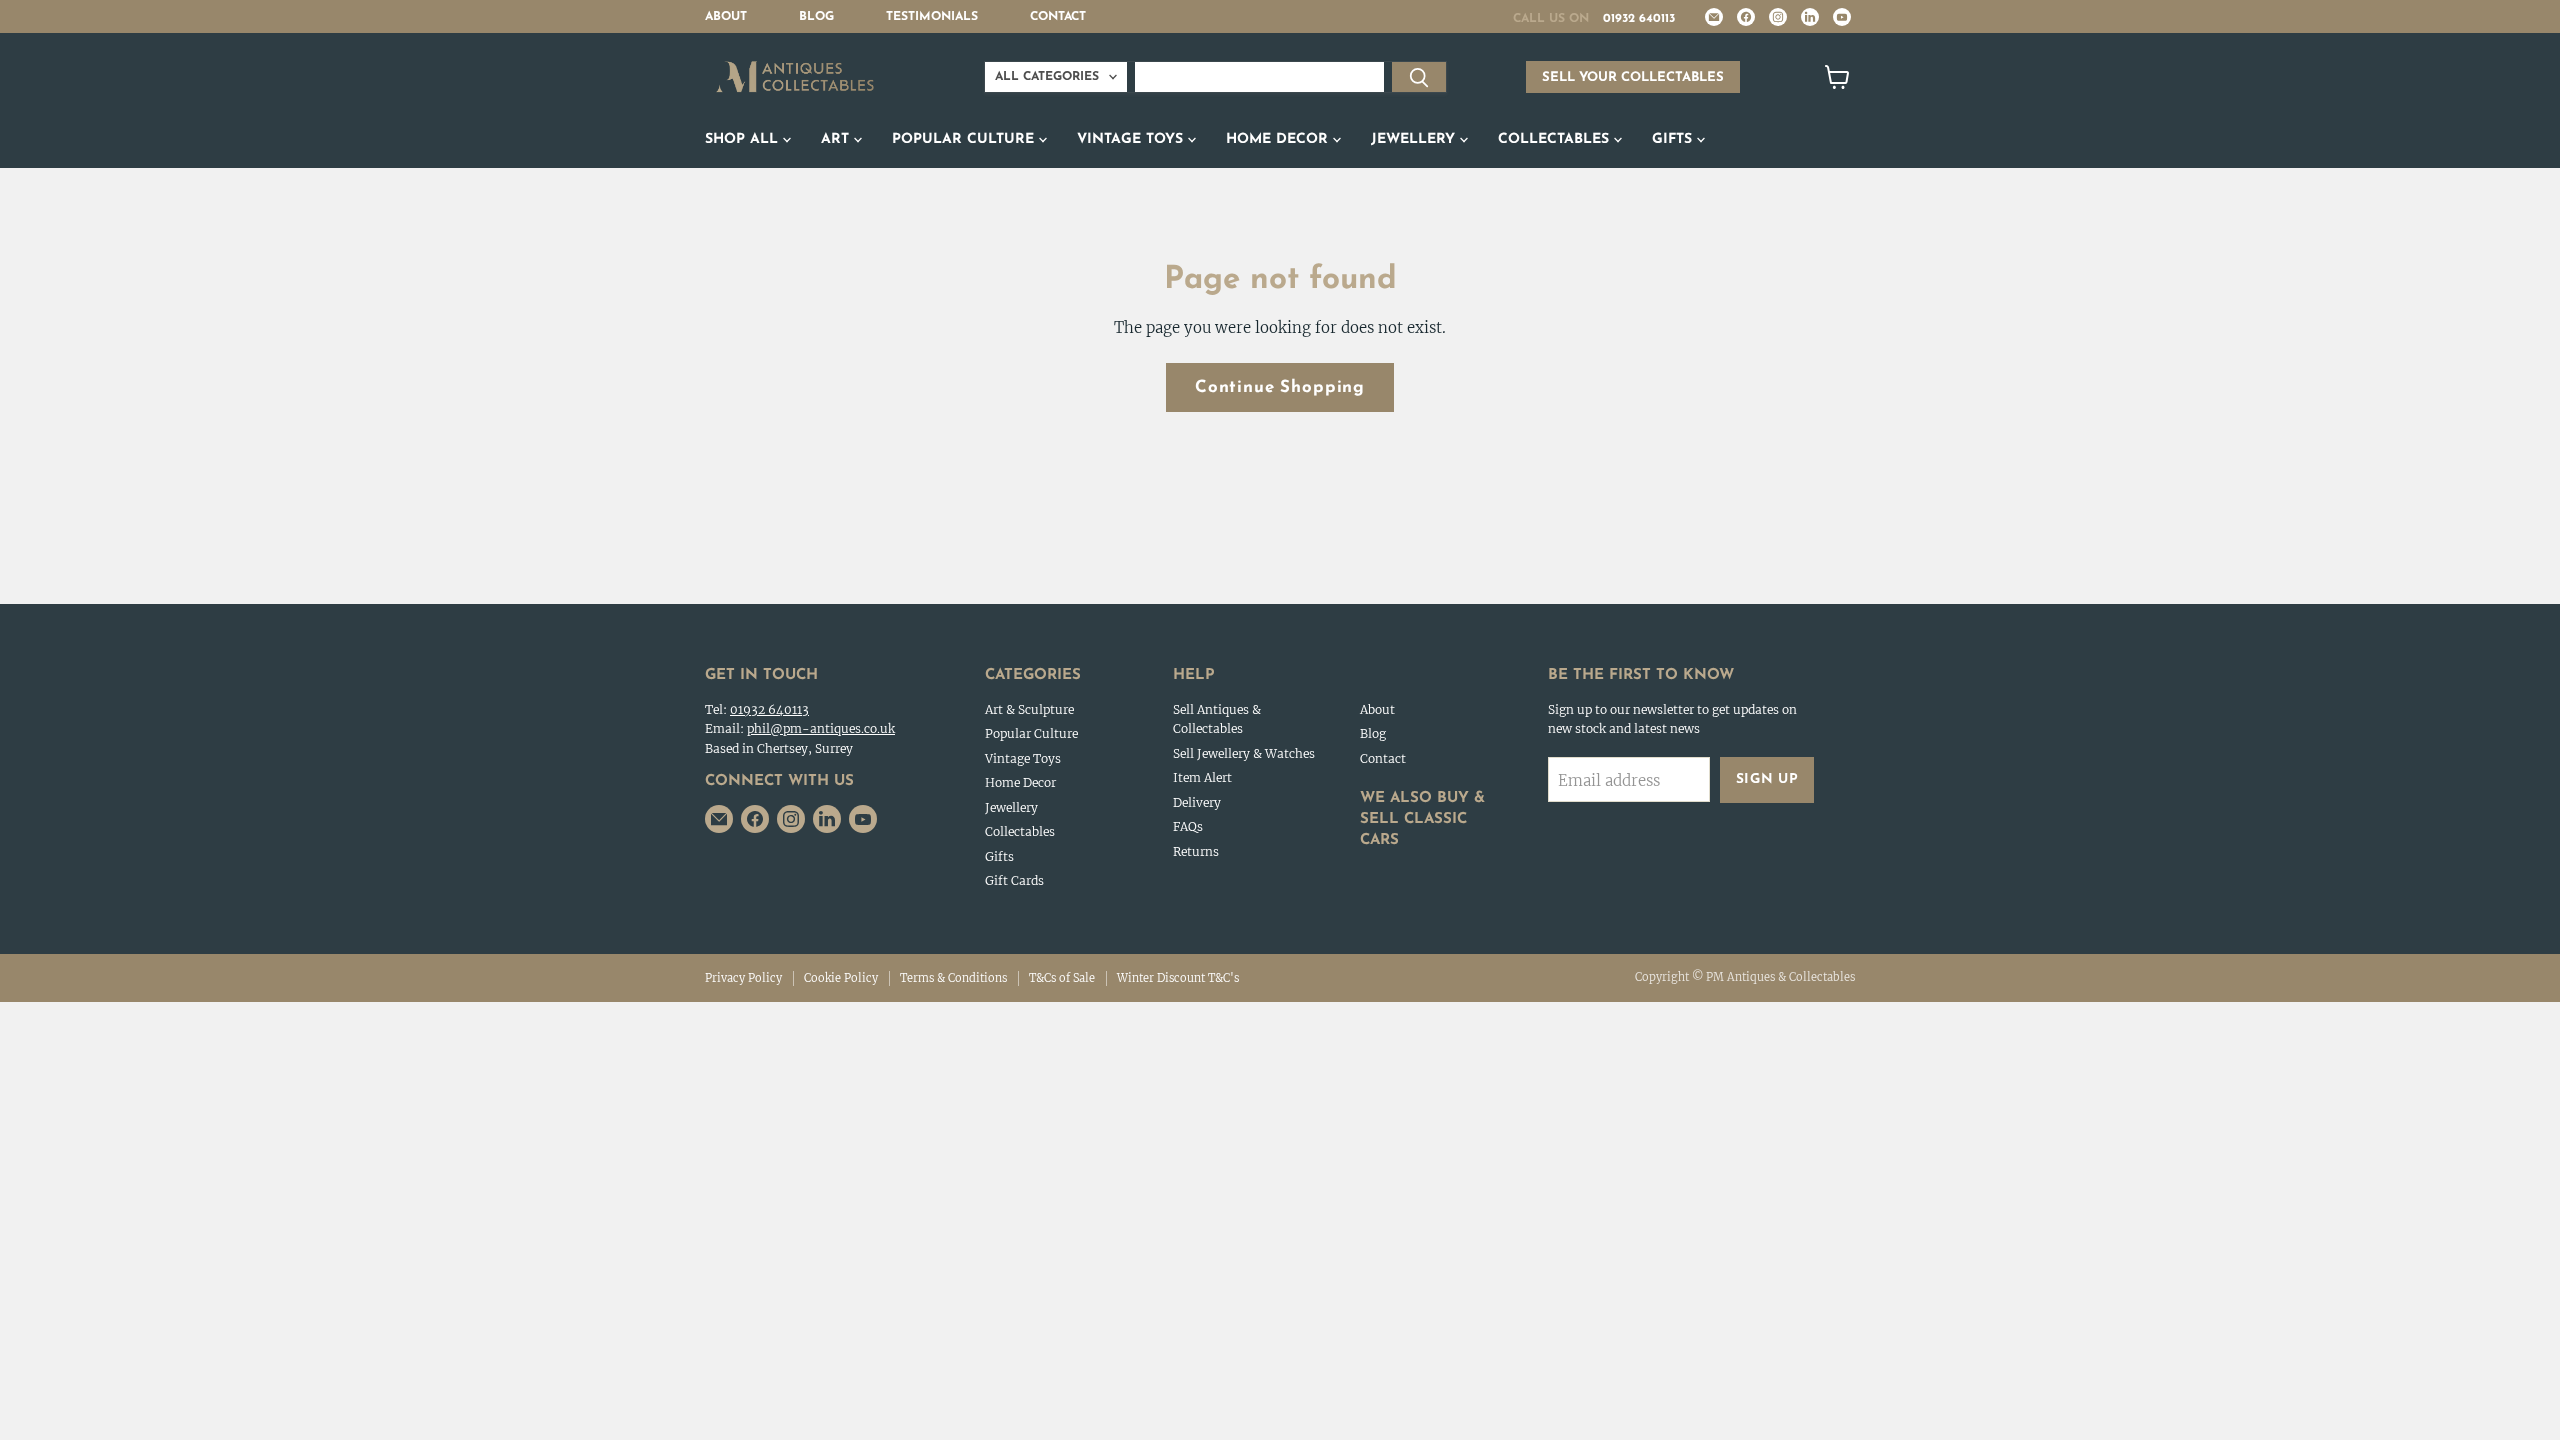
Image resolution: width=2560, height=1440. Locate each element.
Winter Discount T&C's (1178, 978)
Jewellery (1415, 139)
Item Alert (1202, 777)
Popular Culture (965, 139)
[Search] (1419, 77)
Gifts (1674, 139)
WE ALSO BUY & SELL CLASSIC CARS (1422, 819)
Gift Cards (1014, 880)
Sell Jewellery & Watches (1244, 753)
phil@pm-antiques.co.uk (821, 728)
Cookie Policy (841, 978)
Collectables (1556, 139)
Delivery (1197, 802)
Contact (1058, 17)
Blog (816, 17)
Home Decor (1279, 139)
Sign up (1767, 779)
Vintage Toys (1132, 139)
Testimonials (932, 17)
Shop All (744, 139)
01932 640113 (1639, 19)
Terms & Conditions (953, 978)
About (726, 17)
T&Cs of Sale (1062, 978)
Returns (1196, 851)
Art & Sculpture (1029, 709)
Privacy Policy (743, 978)
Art (837, 139)
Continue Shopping (1280, 387)
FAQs (1188, 826)
